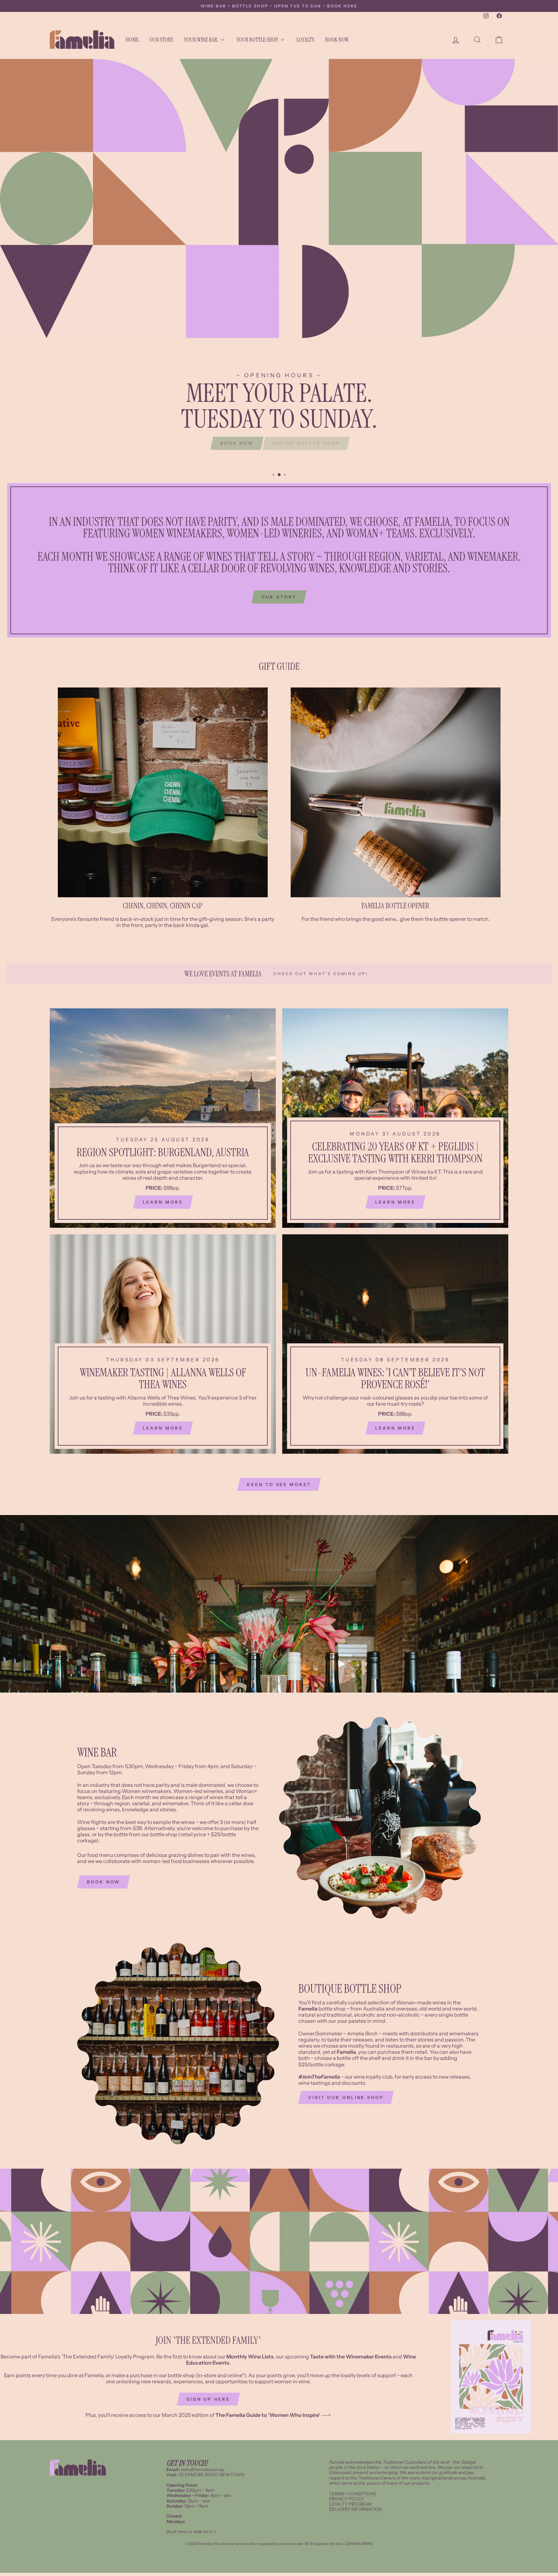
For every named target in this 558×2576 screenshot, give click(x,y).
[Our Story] (279, 560)
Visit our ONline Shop (346, 2097)
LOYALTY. (306, 40)
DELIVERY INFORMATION (355, 2509)
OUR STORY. (162, 40)
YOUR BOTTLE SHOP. (258, 40)
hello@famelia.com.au (203, 2469)
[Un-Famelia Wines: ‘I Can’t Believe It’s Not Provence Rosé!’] (395, 1344)
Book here (177, 2531)
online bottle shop (306, 443)
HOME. (133, 40)
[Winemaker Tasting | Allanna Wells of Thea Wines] (163, 1344)
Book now (237, 443)
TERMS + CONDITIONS (352, 2494)
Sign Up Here (208, 2399)
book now (103, 1882)
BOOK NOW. (337, 40)
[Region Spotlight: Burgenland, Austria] (163, 1118)
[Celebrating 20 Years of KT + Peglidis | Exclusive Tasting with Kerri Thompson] (395, 1118)
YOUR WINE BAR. (201, 40)
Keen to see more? (279, 1484)
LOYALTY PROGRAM (350, 2504)
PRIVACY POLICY (347, 2499)
